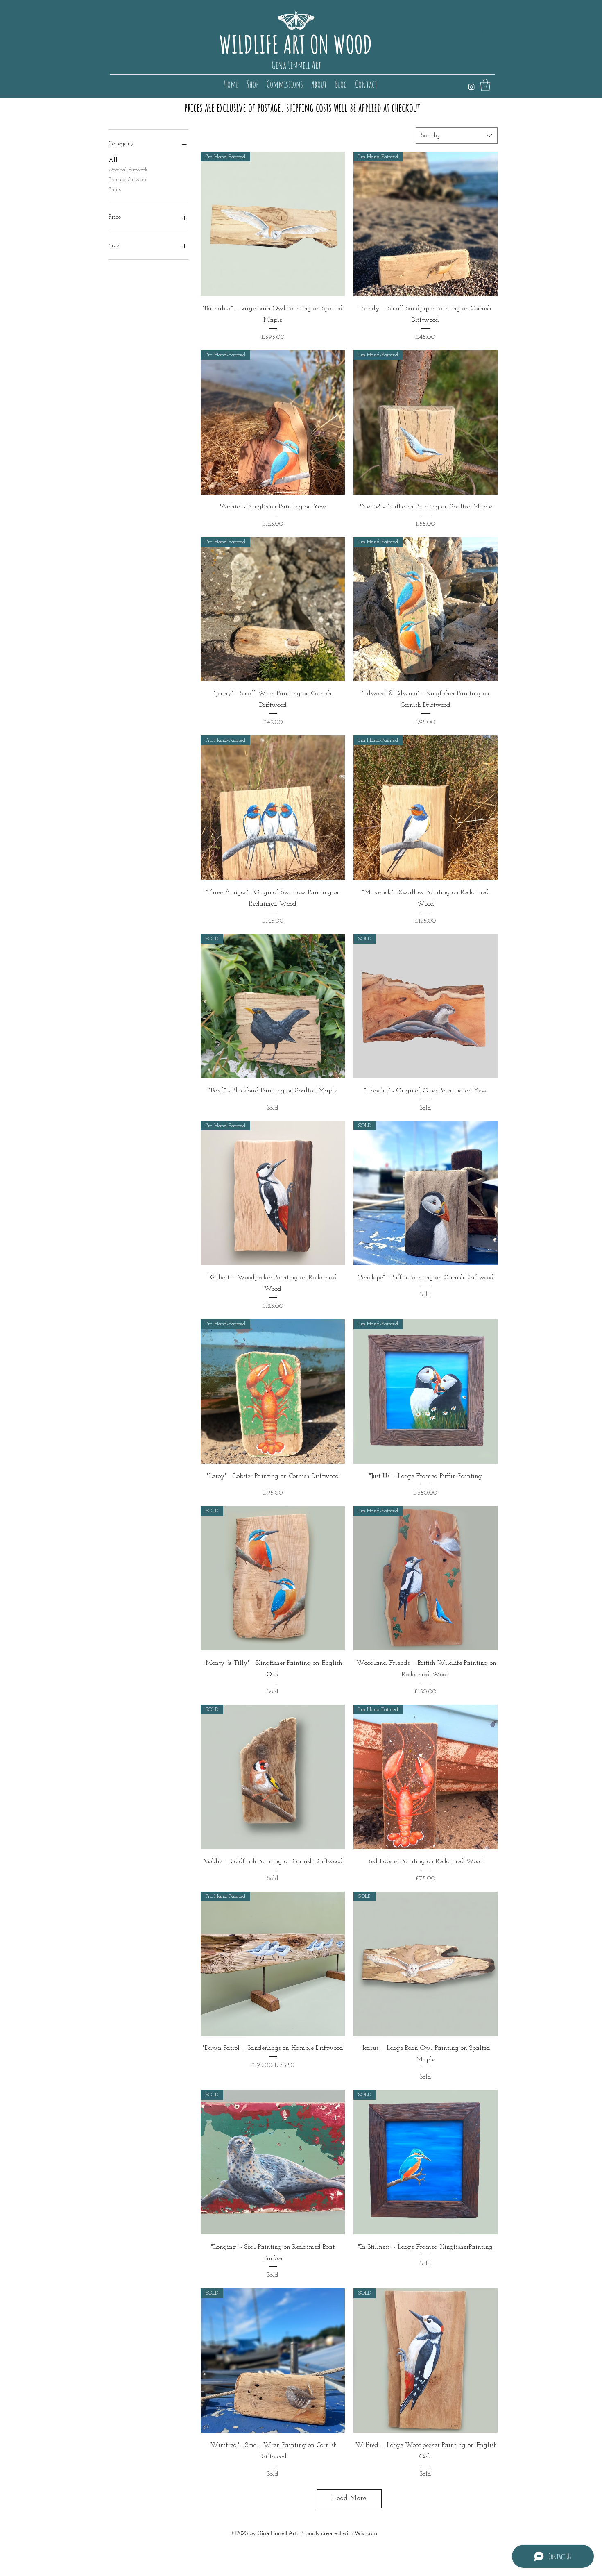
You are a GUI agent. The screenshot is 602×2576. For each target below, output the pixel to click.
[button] (485, 85)
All (113, 160)
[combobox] (457, 136)
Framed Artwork (128, 180)
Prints (115, 190)
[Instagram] (471, 87)
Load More (349, 2499)
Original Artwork (128, 170)
